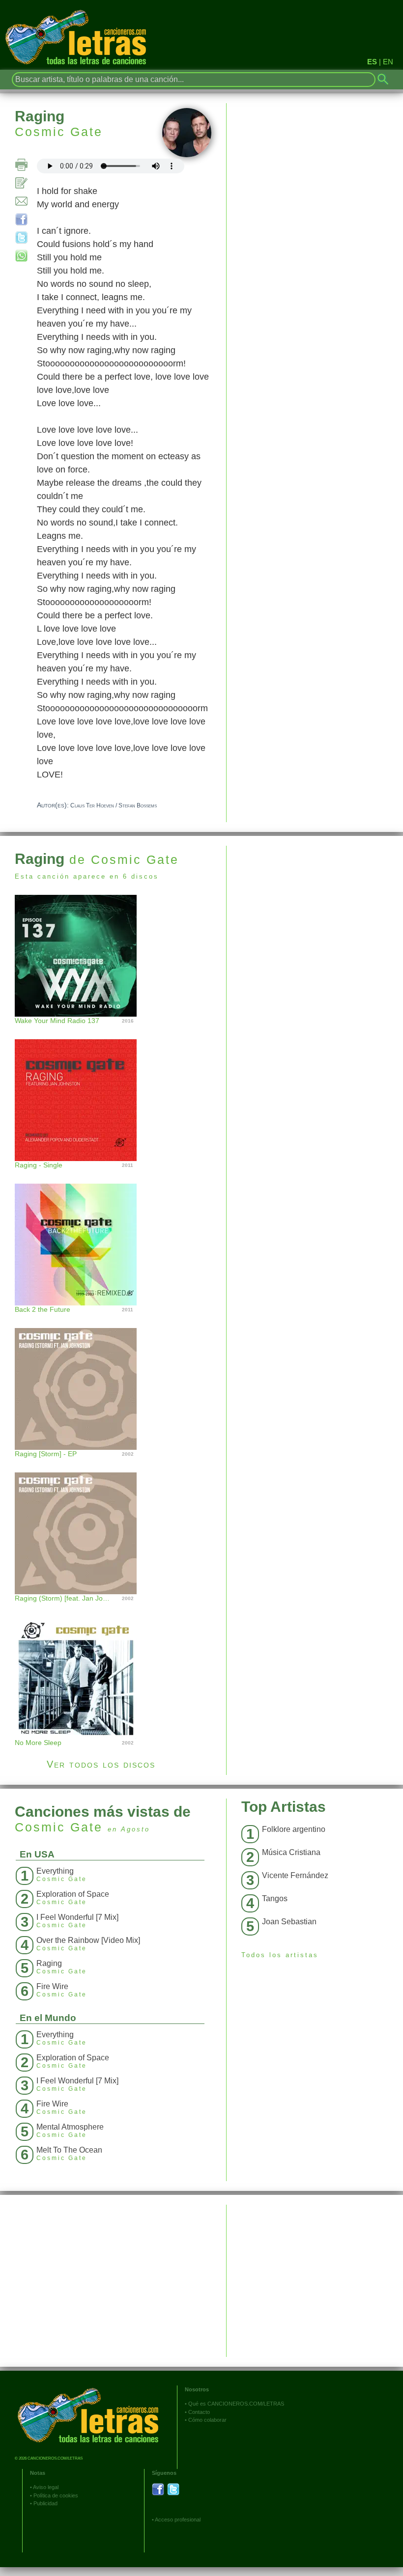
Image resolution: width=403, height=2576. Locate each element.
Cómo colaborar (207, 2420)
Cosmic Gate (59, 132)
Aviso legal (46, 2487)
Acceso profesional (178, 2520)
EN (388, 62)
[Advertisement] (315, 914)
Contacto (199, 2412)
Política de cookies (56, 2495)
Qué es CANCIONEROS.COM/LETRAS (236, 2404)
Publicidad (45, 2503)
